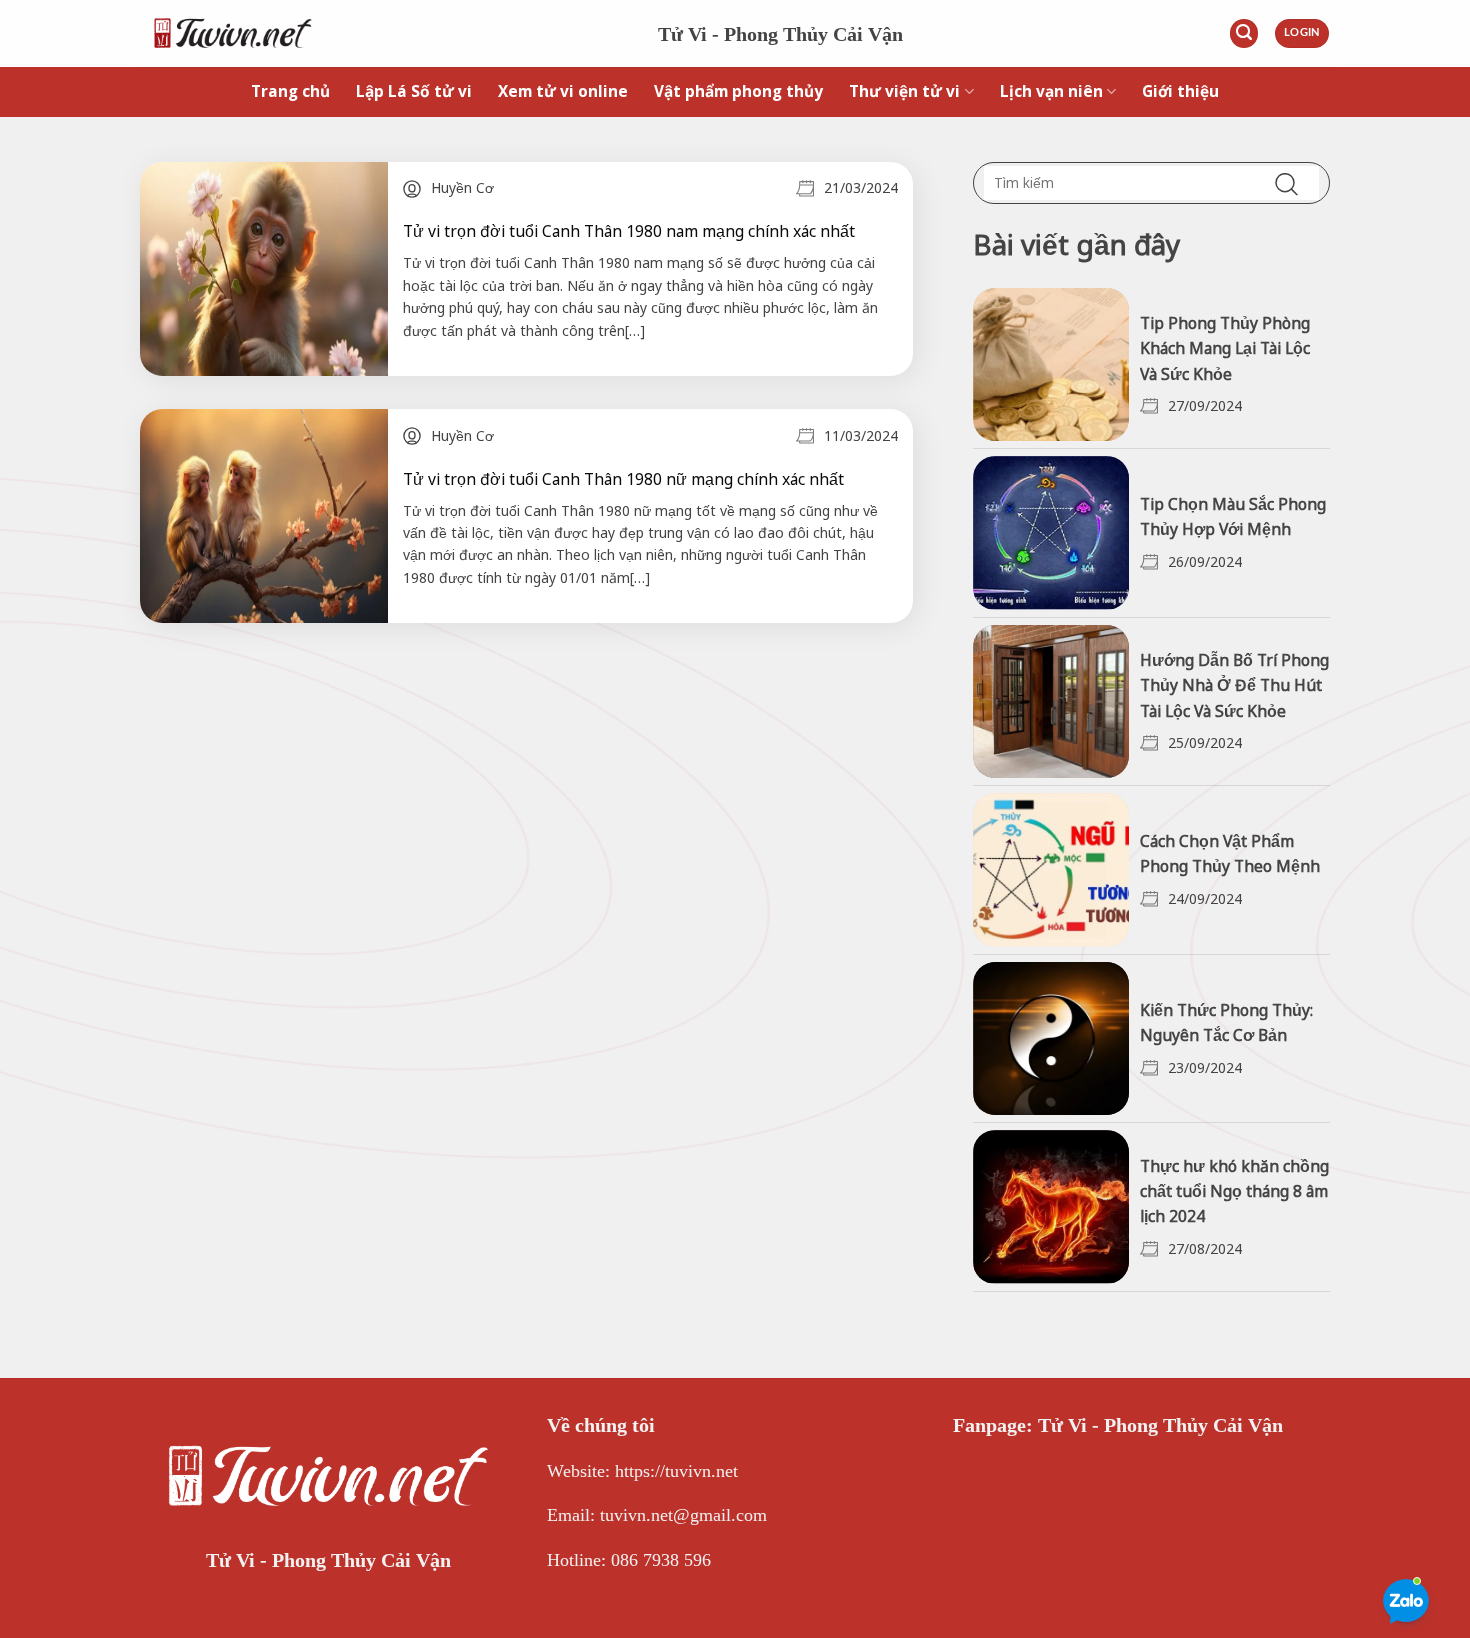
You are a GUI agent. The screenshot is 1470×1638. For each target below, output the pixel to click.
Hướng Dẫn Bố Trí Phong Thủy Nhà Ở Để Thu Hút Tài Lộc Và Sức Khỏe (1234, 685)
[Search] (1244, 33)
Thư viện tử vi (904, 91)
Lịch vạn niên (1051, 91)
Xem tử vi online (563, 91)
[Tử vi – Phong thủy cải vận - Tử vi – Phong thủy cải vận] (384, 33)
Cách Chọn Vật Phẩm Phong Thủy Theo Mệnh (1230, 853)
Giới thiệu (1180, 91)
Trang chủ (290, 91)
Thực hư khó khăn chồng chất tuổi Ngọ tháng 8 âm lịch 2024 (1234, 1191)
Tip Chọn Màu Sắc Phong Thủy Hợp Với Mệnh (1233, 516)
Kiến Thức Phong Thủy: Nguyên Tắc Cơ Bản (1226, 1022)
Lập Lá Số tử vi (414, 91)
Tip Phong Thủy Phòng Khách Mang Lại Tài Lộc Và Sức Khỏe (1225, 348)
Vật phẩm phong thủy (738, 91)
